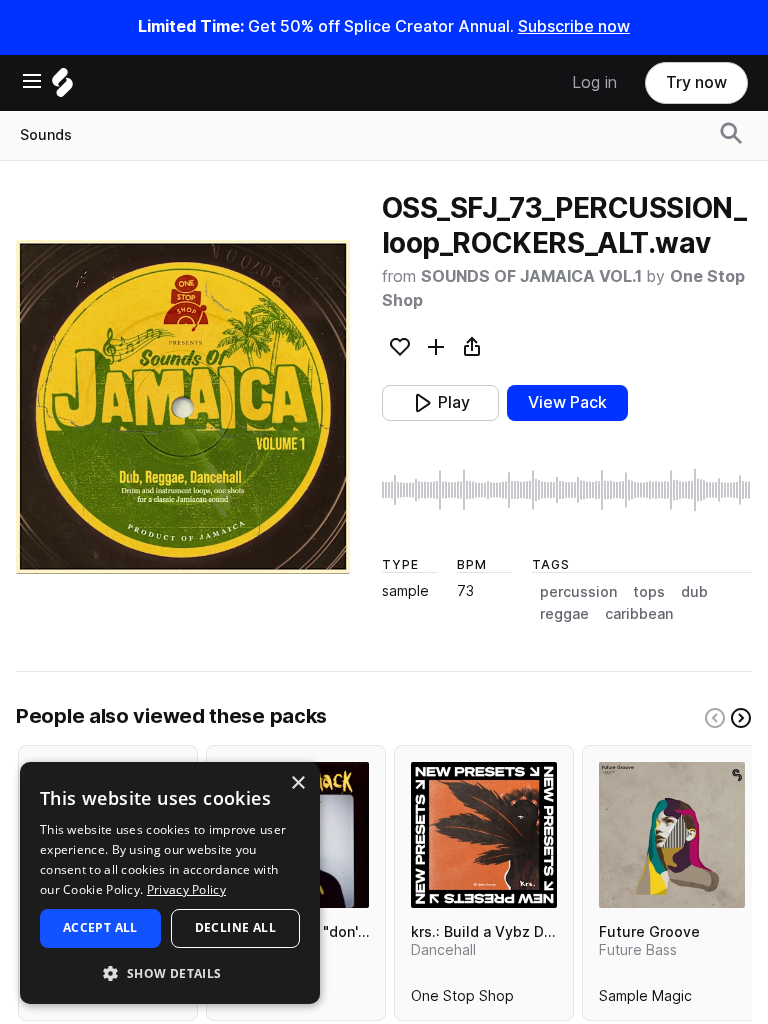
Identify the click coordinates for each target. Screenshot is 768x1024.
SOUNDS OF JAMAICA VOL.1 (533, 276)
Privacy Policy (186, 889)
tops (649, 592)
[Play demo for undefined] (183, 407)
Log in (594, 82)
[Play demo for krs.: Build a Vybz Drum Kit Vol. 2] (484, 835)
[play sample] (567, 490)
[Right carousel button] (741, 718)
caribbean (639, 614)
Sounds (46, 135)
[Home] (62, 87)
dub (694, 592)
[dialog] (170, 883)
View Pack (567, 402)
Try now (696, 82)
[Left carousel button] (715, 718)
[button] (170, 972)
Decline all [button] (235, 927)
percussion (578, 592)
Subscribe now (574, 26)
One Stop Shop (462, 1000)
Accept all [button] (100, 927)
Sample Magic (645, 1000)
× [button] (297, 783)
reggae (564, 614)
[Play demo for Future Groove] (672, 835)
